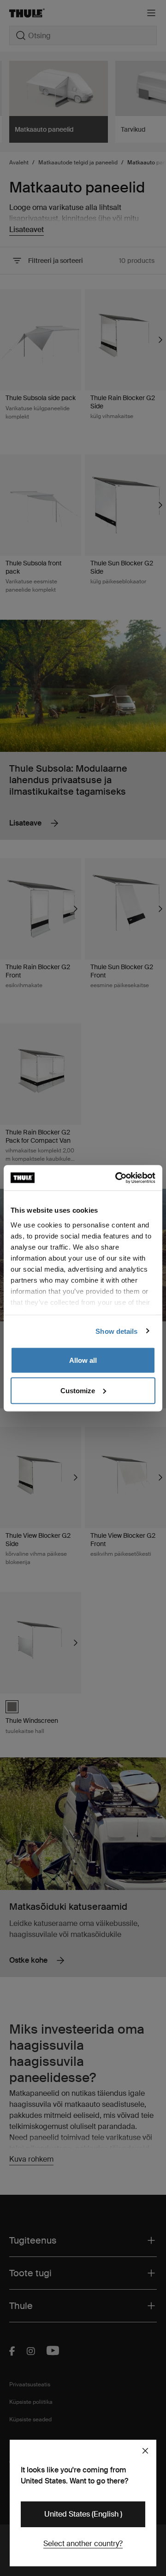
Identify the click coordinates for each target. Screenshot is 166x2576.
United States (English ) (83, 2514)
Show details (116, 1331)
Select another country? (83, 2544)
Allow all (83, 1360)
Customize (78, 1390)
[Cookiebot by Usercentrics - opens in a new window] (117, 1178)
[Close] (145, 2451)
